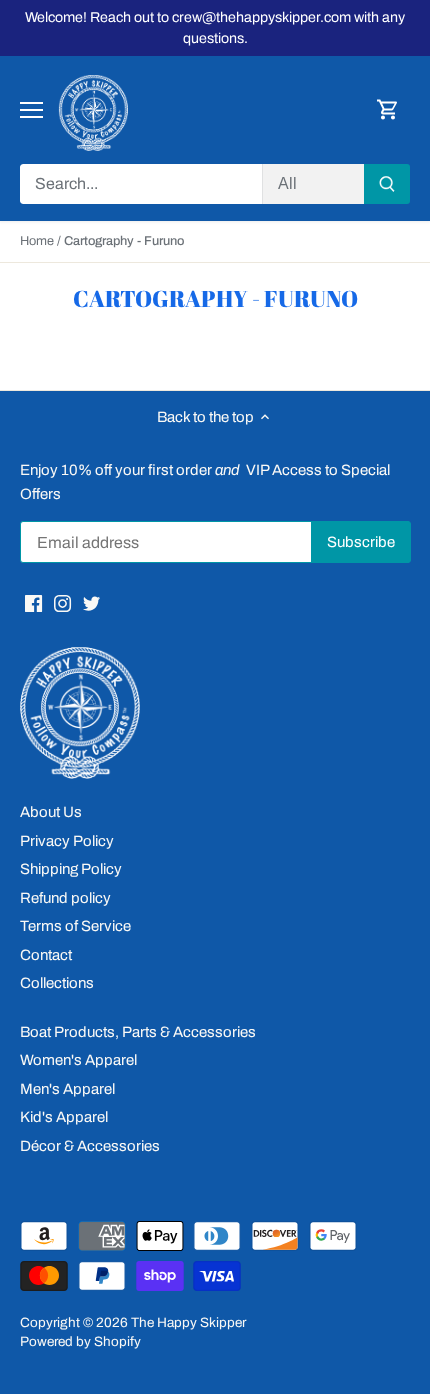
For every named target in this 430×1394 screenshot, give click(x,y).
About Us (51, 812)
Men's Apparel (67, 1089)
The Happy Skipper (188, 1322)
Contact (46, 955)
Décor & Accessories (90, 1146)
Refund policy (65, 898)
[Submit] (387, 184)
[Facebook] (33, 602)
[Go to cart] (388, 110)
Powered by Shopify (80, 1341)
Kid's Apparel (64, 1117)
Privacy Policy (67, 841)
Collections (57, 983)
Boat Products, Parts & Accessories (138, 1032)
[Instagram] (62, 602)
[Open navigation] (31, 110)
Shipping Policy (71, 869)
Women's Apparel (78, 1060)
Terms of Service (75, 926)
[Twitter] (91, 602)
